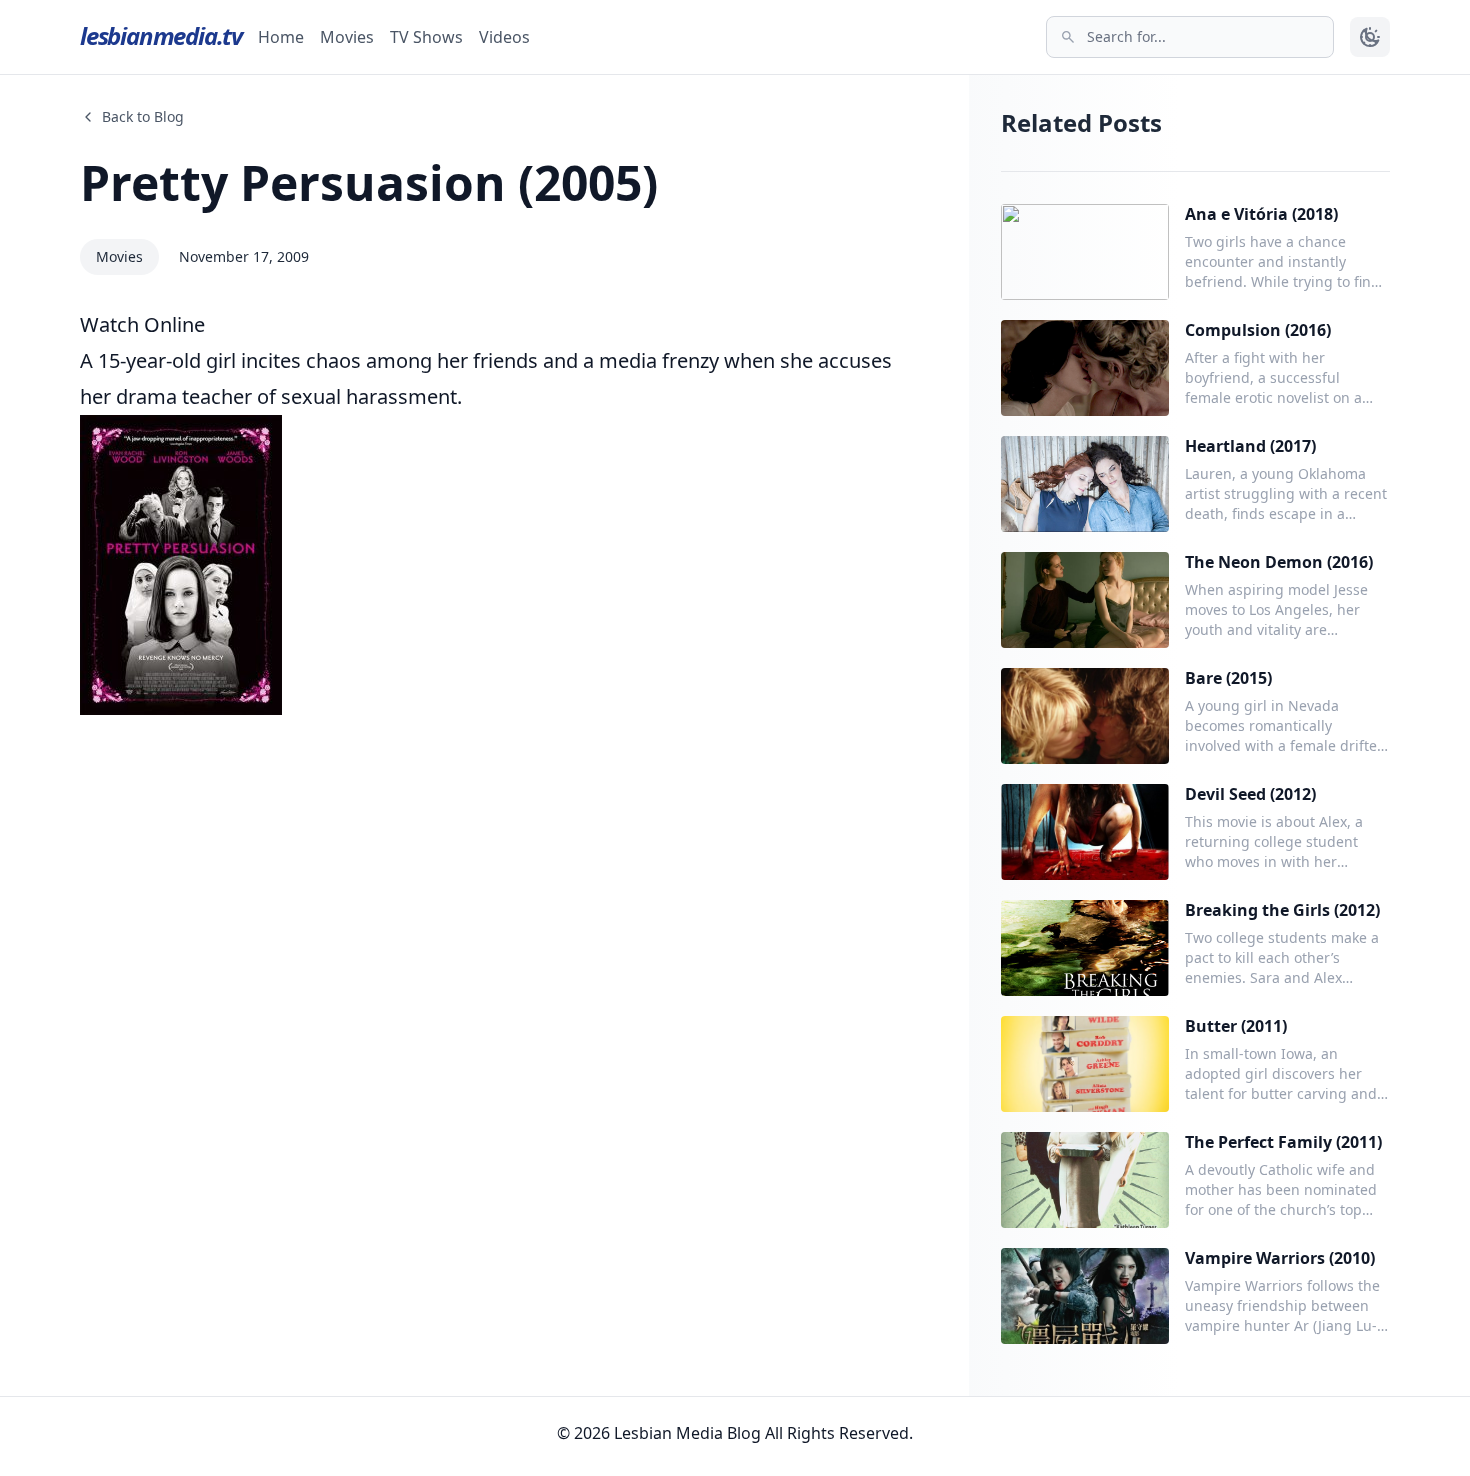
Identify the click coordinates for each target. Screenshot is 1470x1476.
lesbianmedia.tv (161, 35)
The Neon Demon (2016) (1279, 562)
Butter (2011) (1236, 1026)
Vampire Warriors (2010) (1280, 1258)
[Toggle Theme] (1370, 37)
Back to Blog (143, 116)
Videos (504, 37)
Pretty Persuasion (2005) (369, 182)
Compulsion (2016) (1258, 330)
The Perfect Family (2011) (1283, 1142)
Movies (347, 37)
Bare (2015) (1228, 678)
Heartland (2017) (1250, 446)
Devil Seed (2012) (1250, 794)
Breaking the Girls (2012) (1282, 910)
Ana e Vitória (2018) (1261, 214)
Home (281, 37)
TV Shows (426, 37)
